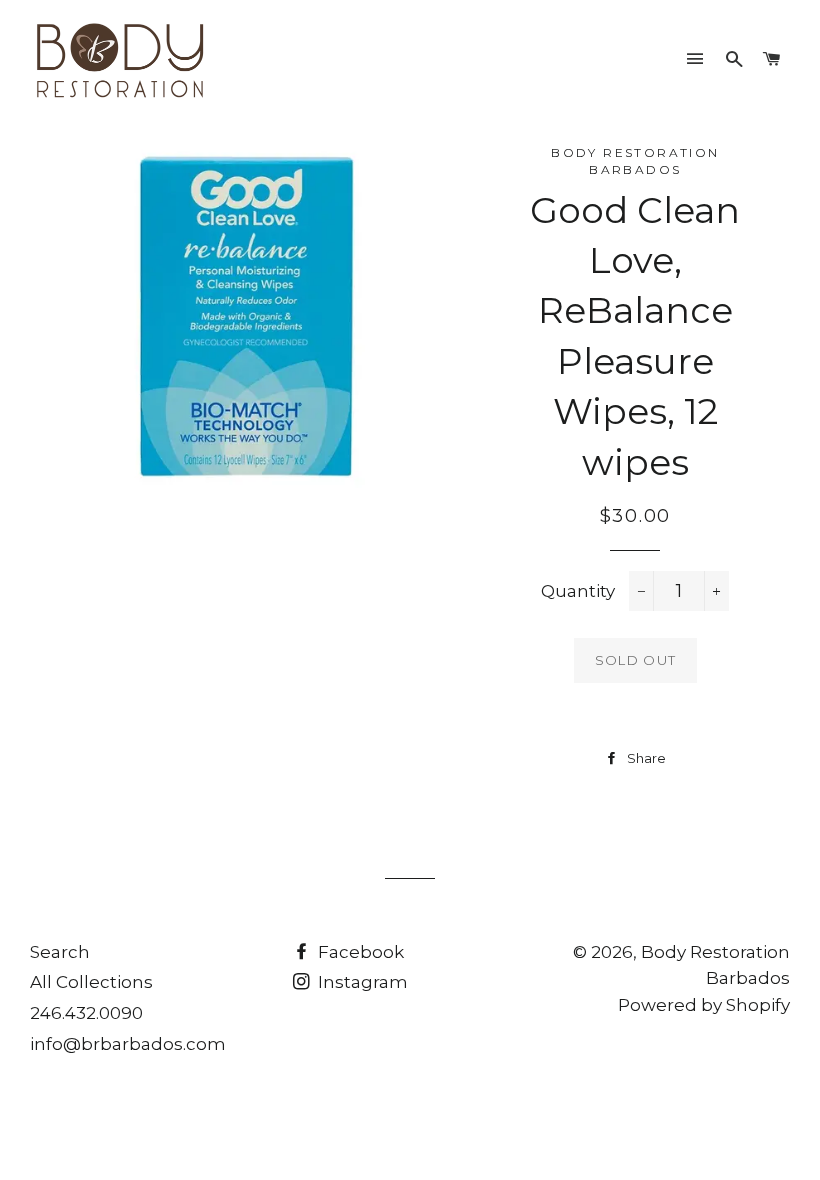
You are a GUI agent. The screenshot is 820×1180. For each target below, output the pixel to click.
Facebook (359, 952)
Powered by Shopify (704, 1005)
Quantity (578, 591)
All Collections (91, 982)
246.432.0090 (86, 1013)
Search (60, 952)
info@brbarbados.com (128, 1044)
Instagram (361, 982)
